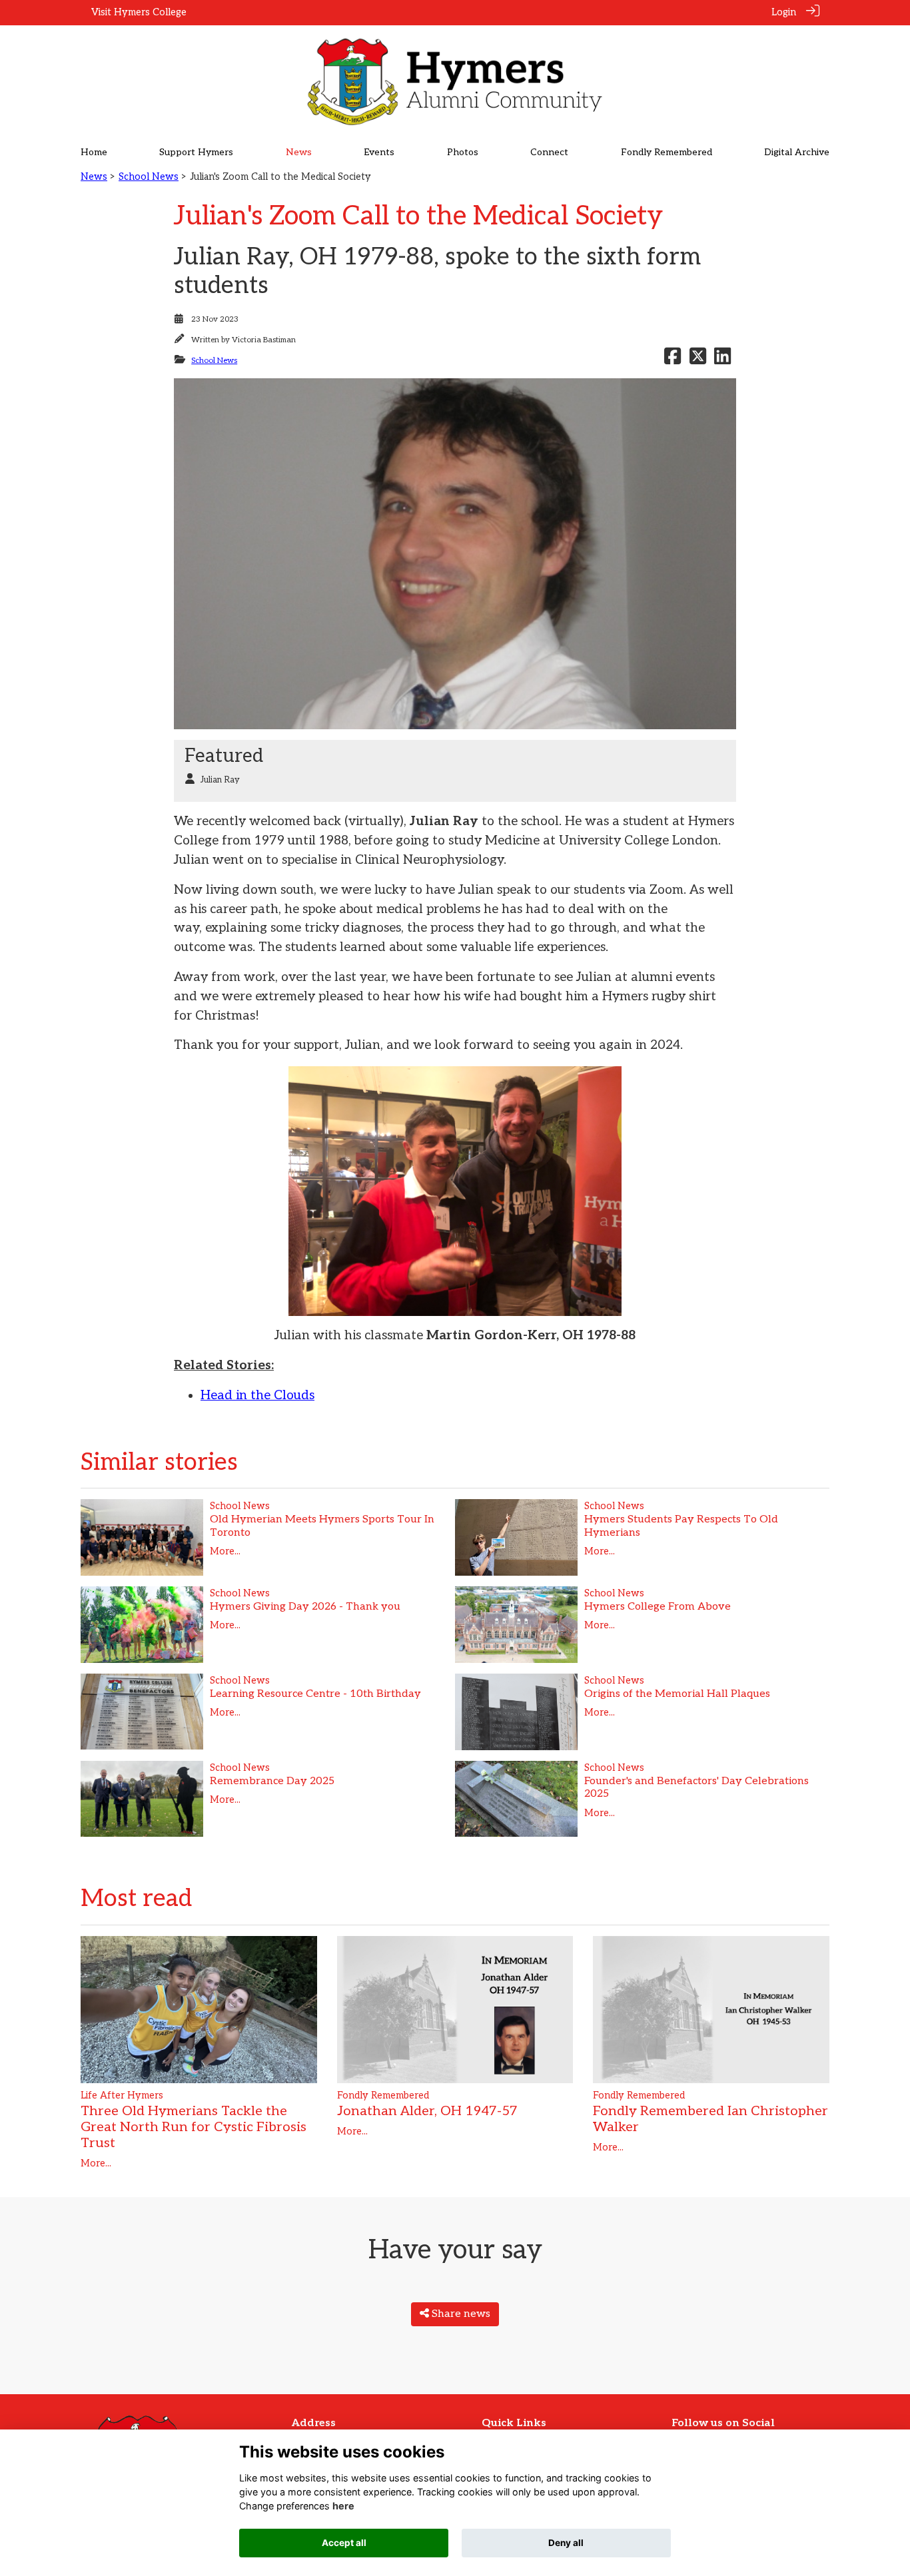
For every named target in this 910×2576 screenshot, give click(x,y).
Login (784, 12)
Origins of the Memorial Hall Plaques (677, 1694)
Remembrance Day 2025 (272, 1781)
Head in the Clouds (257, 1396)
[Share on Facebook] (673, 361)
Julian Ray (220, 780)
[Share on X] (698, 361)
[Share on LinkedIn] (722, 361)
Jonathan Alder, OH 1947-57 (427, 2111)
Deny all (566, 2543)
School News (149, 177)
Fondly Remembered (383, 2095)
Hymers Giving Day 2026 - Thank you (305, 1607)
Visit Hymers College (139, 12)
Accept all (344, 2543)
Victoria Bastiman (264, 340)
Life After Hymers (122, 2095)
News (94, 177)
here (343, 2506)
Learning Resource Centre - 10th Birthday (315, 1694)
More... (225, 1551)
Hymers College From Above (658, 1607)
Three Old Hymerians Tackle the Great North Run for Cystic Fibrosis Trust (194, 2127)
